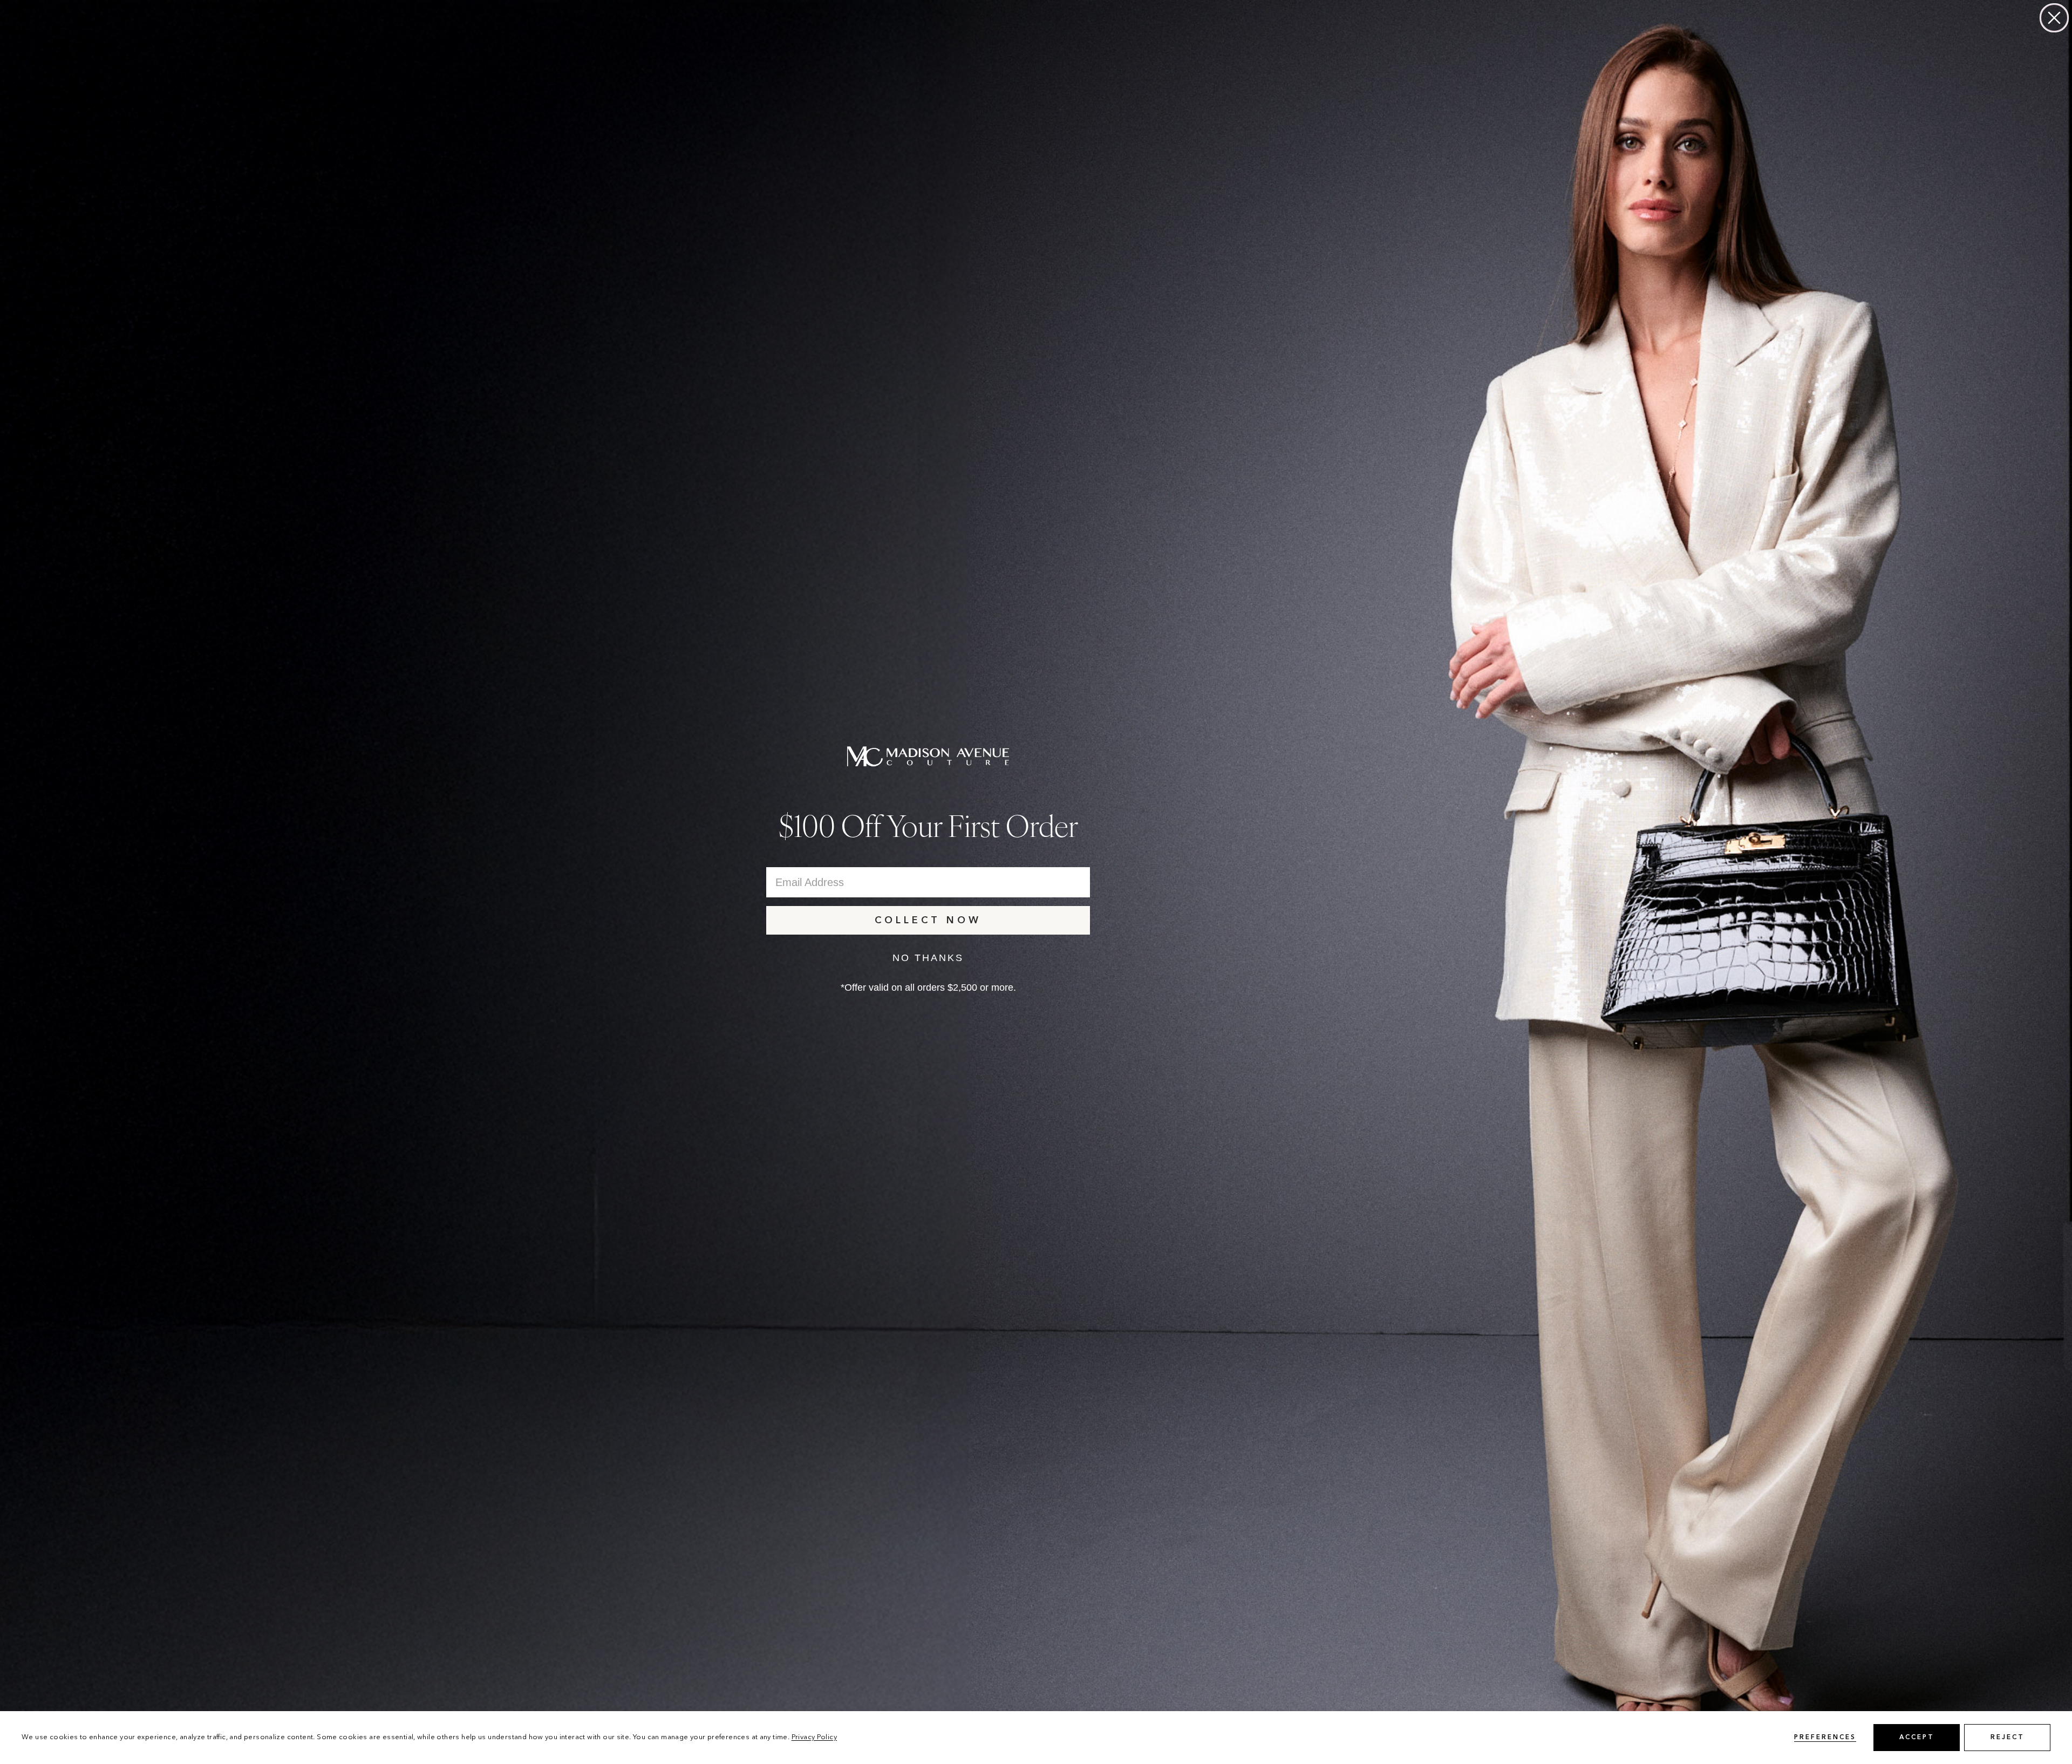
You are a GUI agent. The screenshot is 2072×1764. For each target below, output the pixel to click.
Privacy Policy (814, 1737)
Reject (2008, 1738)
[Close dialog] (2054, 18)
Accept (1917, 1738)
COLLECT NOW (928, 921)
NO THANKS (928, 958)
